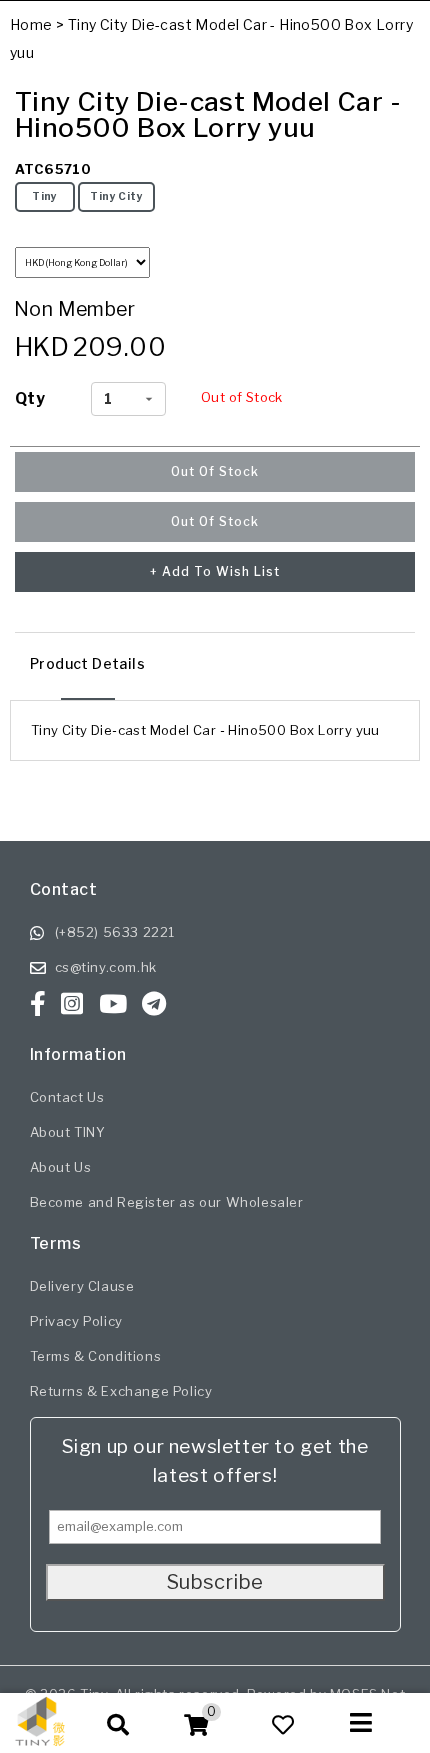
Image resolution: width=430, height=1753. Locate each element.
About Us (61, 1167)
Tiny (45, 196)
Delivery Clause (82, 1286)
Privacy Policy (76, 1321)
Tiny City (116, 196)
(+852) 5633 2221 (115, 932)
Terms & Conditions (96, 1356)
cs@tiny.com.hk (106, 967)
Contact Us (67, 1097)
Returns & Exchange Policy (121, 1391)
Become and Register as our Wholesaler (167, 1202)
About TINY (68, 1132)
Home (31, 24)
